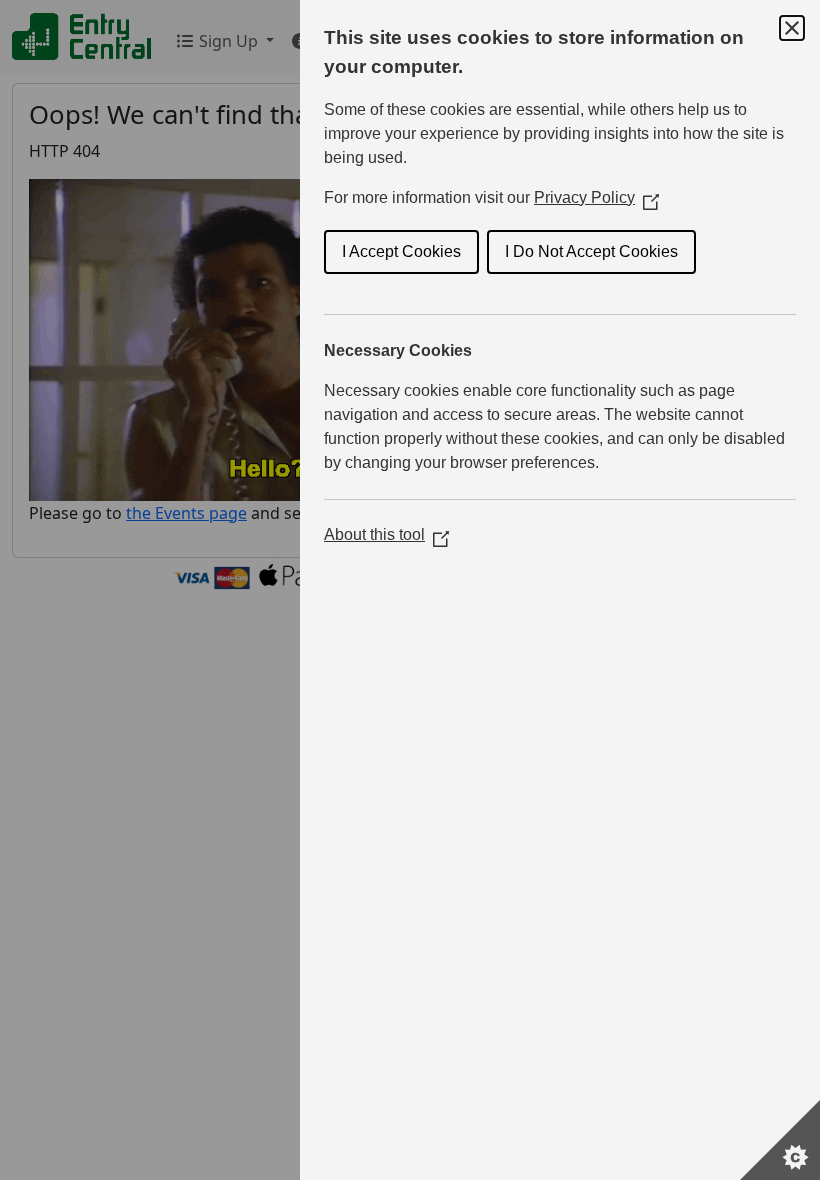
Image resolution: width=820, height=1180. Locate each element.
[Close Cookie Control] (792, 28)
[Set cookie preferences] (780, 1140)
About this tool (386, 534)
